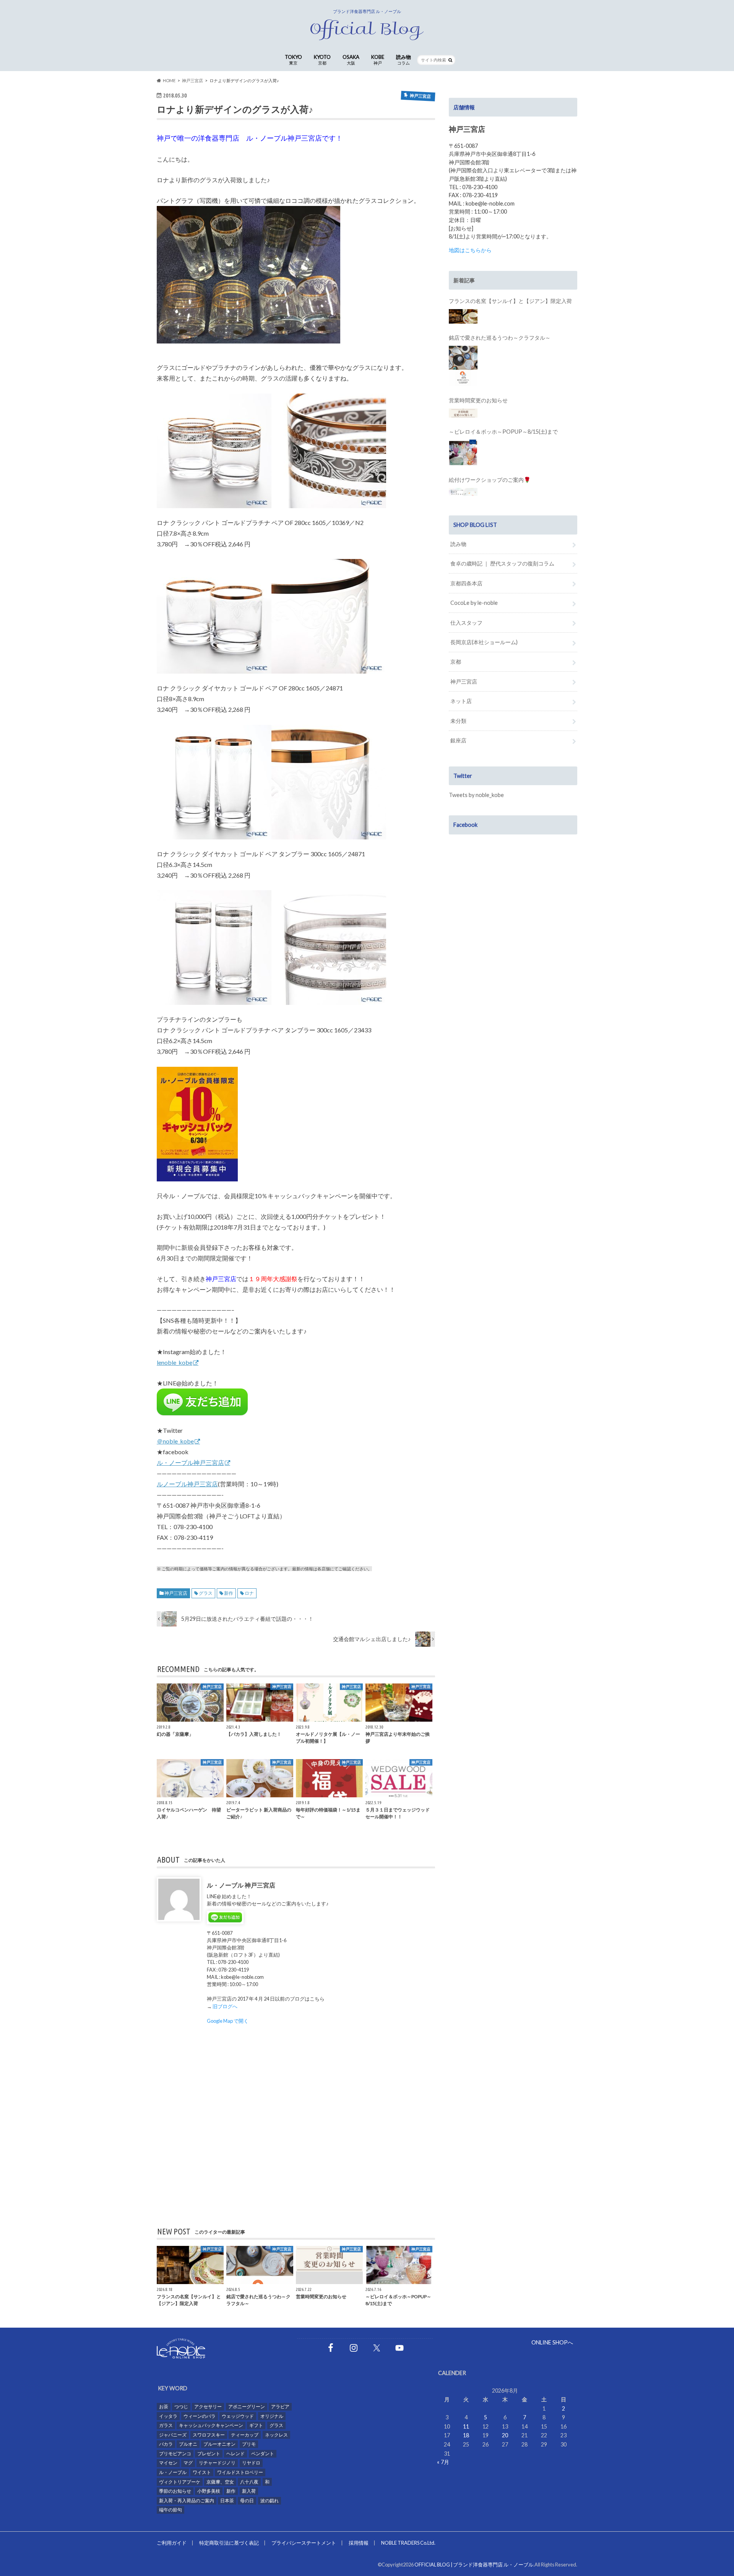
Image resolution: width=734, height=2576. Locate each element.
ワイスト (202, 2472)
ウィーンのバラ (200, 2416)
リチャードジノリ (217, 2463)
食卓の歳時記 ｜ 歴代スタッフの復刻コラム (502, 563)
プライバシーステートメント (304, 2543)
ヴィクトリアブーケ (180, 2482)
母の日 (247, 2501)
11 (466, 2426)
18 (466, 2435)
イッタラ (168, 2416)
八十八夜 (249, 2482)
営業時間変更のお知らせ (478, 400)
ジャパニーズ (173, 2435)
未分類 (458, 721)
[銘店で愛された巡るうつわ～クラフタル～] (463, 366)
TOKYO (293, 60)
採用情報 (359, 2543)
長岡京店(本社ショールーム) (484, 642)
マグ (188, 2463)
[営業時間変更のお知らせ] (463, 413)
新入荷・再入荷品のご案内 (187, 2501)
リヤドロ (251, 2463)
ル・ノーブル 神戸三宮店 (241, 1885)
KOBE (378, 60)
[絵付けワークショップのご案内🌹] (463, 492)
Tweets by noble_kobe (476, 795)
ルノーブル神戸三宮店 (187, 1484)
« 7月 (443, 2462)
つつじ (181, 2407)
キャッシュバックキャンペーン (211, 2425)
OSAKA (351, 60)
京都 (456, 662)
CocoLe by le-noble (474, 603)
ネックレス (276, 2435)
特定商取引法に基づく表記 (229, 2543)
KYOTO (322, 60)
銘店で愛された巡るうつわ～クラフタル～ (500, 338)
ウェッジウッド (238, 2416)
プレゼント (209, 2454)
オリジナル (272, 2416)
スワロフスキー (209, 2435)
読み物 (404, 60)
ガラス (166, 2425)
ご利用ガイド (172, 2543)
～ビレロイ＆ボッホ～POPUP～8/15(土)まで (503, 432)
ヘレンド (235, 2454)
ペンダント (263, 2454)
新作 (229, 1593)
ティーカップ (245, 2435)
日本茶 (227, 2501)
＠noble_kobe (175, 1441)
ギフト (256, 2425)
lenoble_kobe (175, 1362)
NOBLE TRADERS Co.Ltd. (408, 2543)
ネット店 (461, 701)
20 (505, 2435)
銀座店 (458, 740)
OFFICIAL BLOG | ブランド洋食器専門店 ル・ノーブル (474, 2565)
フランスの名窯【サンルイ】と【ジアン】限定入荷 (510, 301)
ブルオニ (188, 2444)
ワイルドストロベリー (240, 2472)
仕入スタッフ (466, 623)
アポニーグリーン (247, 2407)
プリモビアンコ (175, 2454)
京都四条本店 (466, 583)
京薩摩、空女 (220, 2482)
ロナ (249, 1593)
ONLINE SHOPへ (552, 2342)
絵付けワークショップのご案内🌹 (490, 480)
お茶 (164, 2407)
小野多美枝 (209, 2491)
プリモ (249, 2444)
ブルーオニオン (219, 2444)
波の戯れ (270, 2501)
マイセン (168, 2463)
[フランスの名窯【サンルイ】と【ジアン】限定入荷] (463, 317)
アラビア (280, 2407)
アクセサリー (208, 2407)
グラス (206, 1593)
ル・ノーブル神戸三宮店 (190, 1462)
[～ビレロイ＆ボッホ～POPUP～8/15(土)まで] (463, 453)
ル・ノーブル (173, 2472)
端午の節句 (171, 2510)
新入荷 (249, 2491)
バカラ (166, 2444)
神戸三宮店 (176, 1593)
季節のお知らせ (175, 2491)
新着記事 (464, 280)
